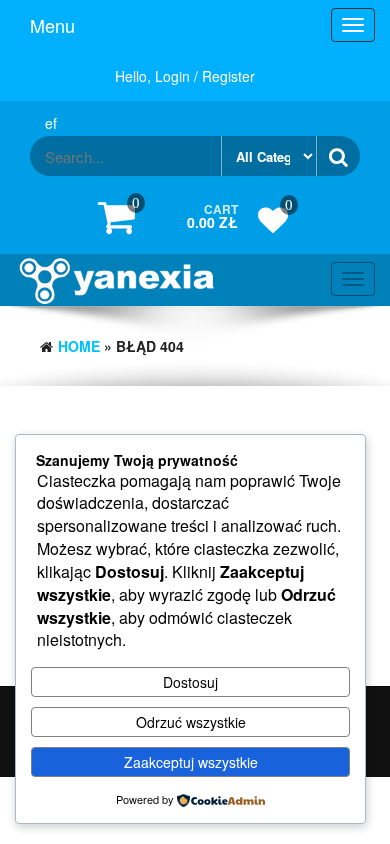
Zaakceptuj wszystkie (191, 762)
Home (79, 346)
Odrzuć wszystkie (191, 722)
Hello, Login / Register (185, 76)
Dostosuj (190, 682)
